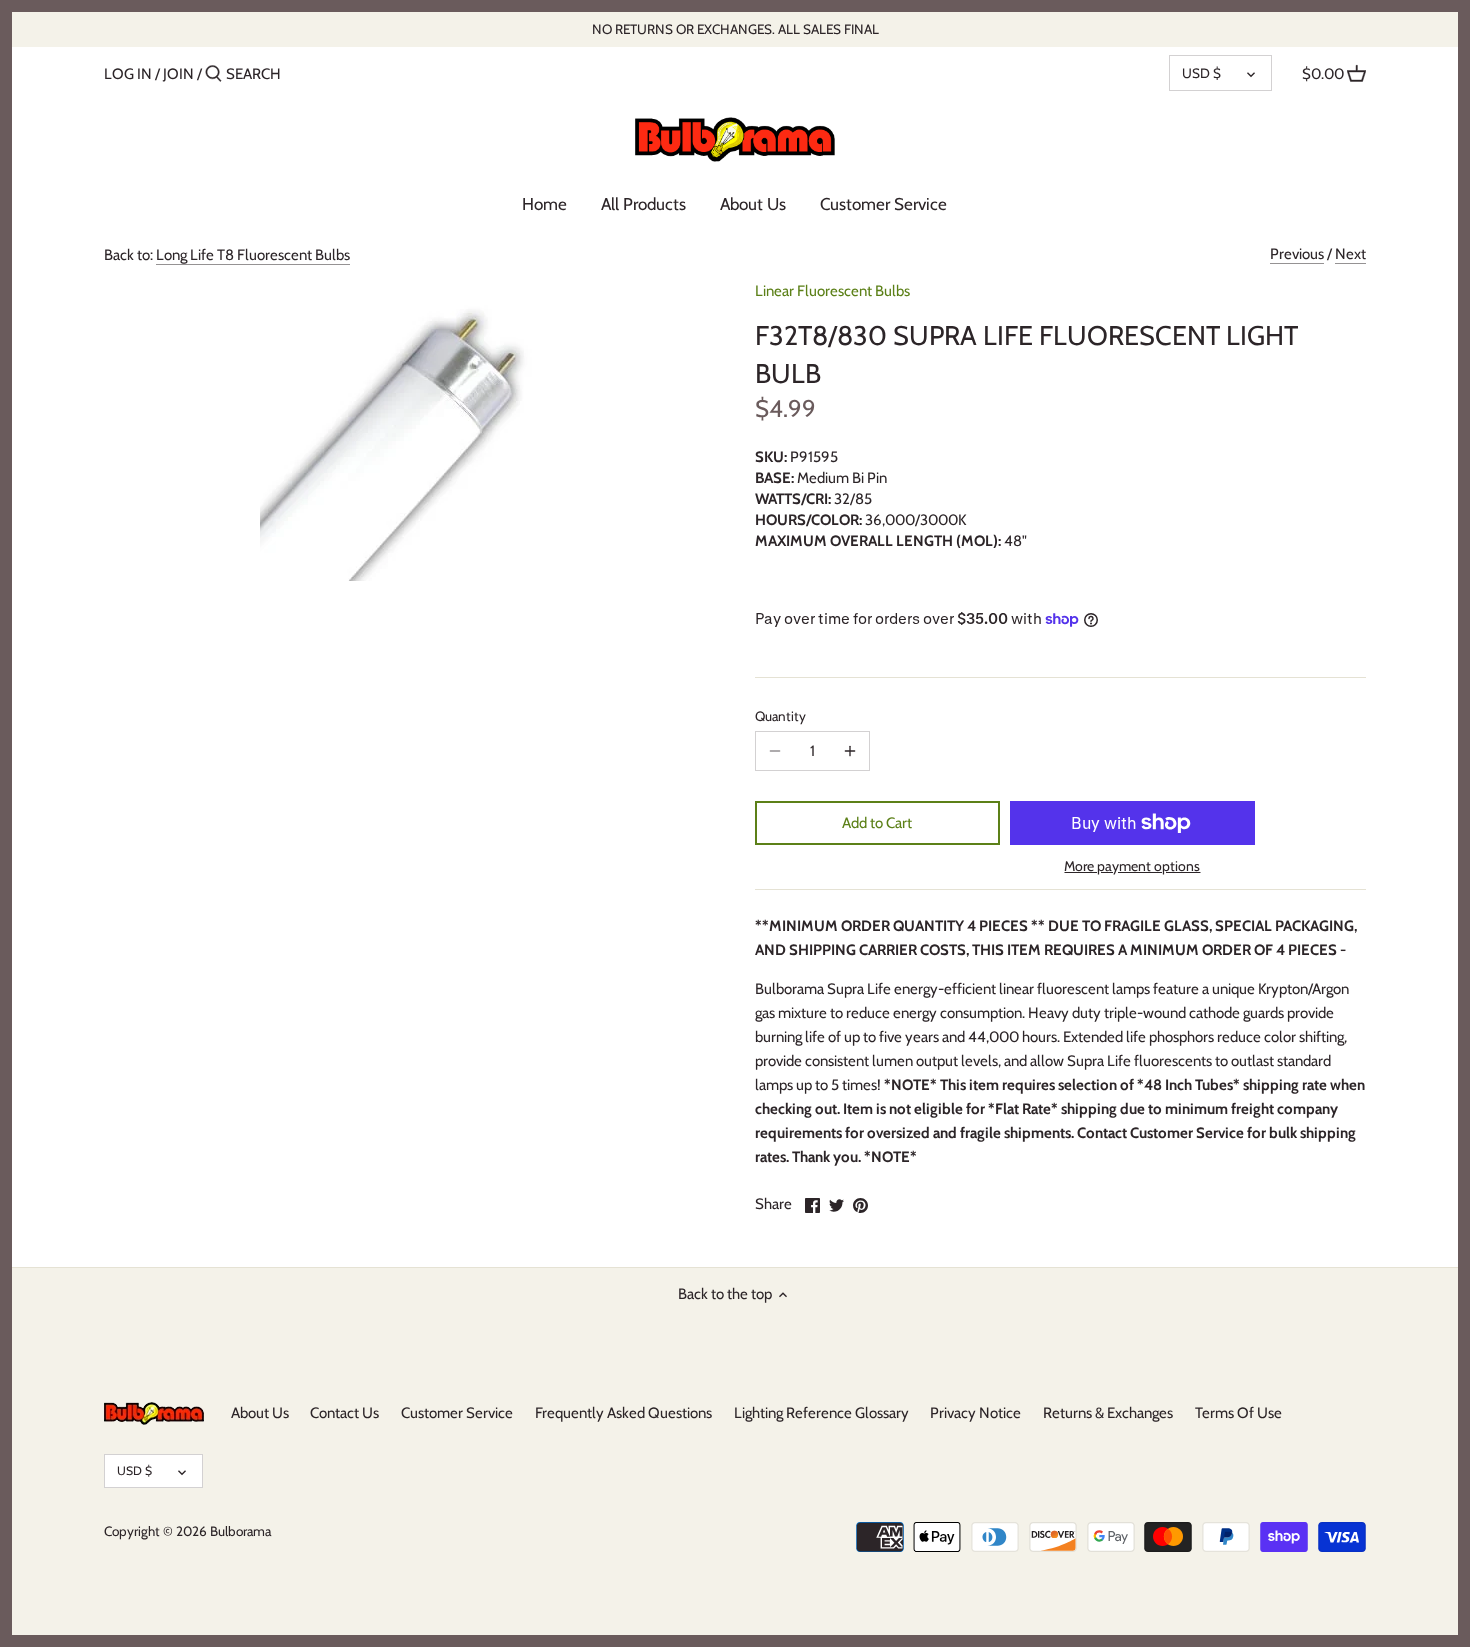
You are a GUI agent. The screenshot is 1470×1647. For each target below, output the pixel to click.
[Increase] (850, 751)
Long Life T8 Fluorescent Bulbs (253, 255)
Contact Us (344, 1413)
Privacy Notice (975, 1413)
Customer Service (457, 1413)
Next (1350, 254)
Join (178, 74)
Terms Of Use (1238, 1413)
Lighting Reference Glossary (821, 1413)
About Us (260, 1413)
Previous (1297, 254)
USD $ (1201, 73)
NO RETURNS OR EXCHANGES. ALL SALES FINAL (735, 29)
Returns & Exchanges (1108, 1413)
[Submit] (213, 74)
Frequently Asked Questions (623, 1413)
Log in (128, 74)
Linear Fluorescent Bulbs (832, 291)
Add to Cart (877, 823)
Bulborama (240, 1531)
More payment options (1132, 866)
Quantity (780, 716)
